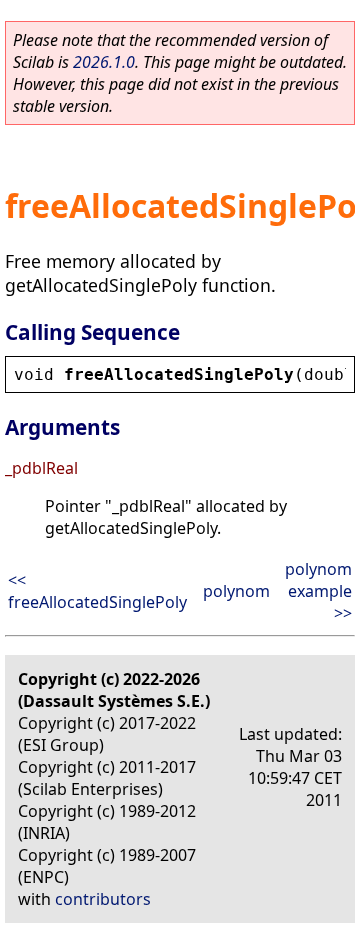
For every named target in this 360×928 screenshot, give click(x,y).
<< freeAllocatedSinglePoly (97, 591)
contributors (103, 899)
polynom (236, 591)
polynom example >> (318, 591)
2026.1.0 (104, 62)
